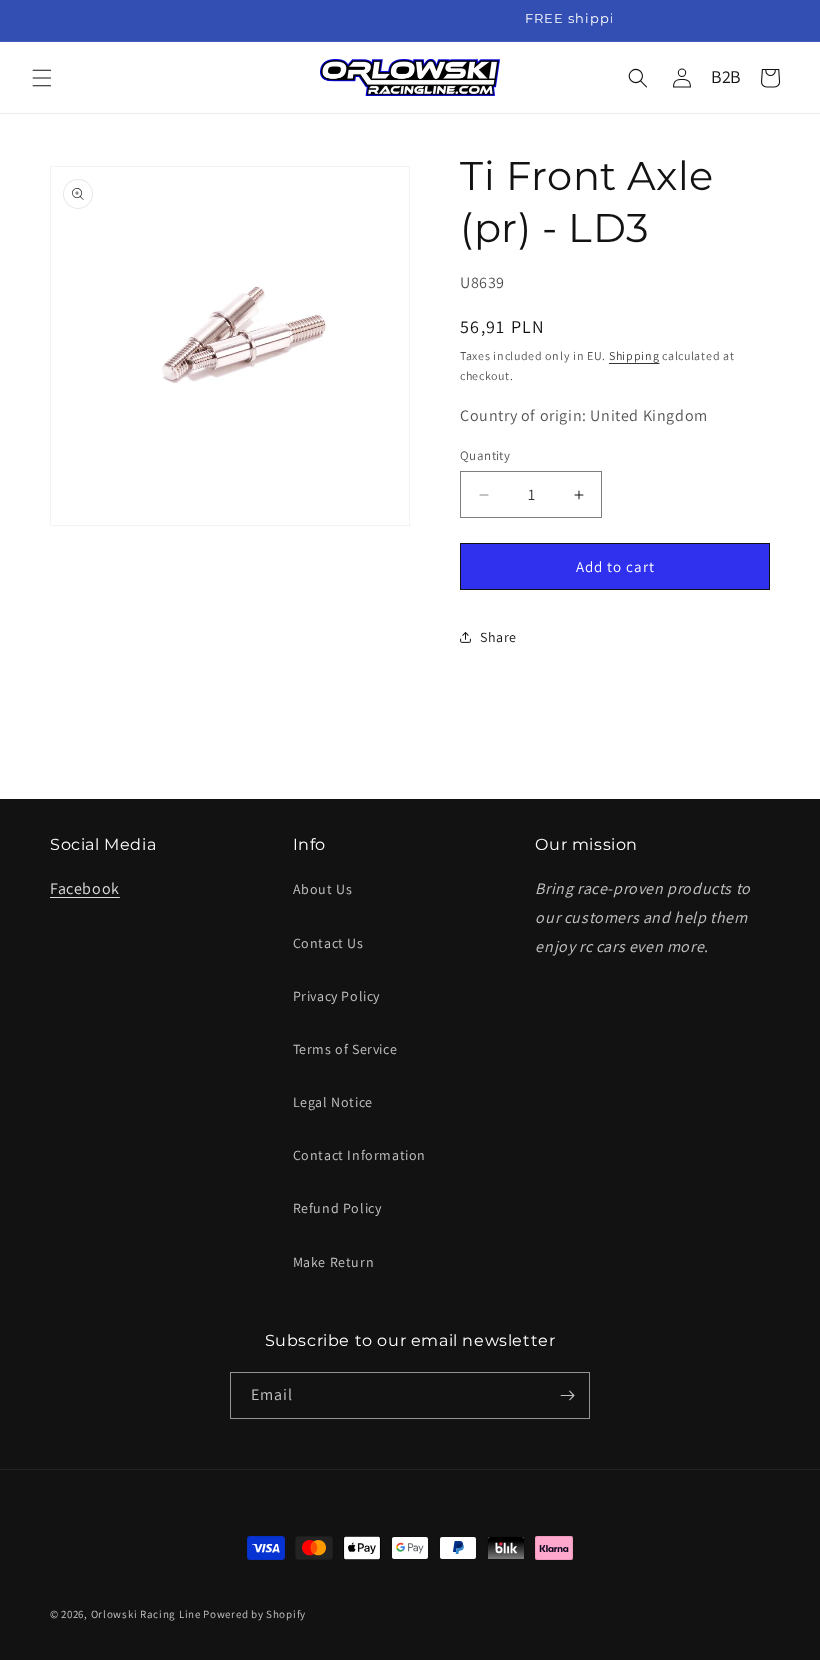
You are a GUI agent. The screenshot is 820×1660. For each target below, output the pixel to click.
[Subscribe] (567, 1395)
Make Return (334, 1262)
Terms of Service (345, 1049)
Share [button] (498, 637)
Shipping (634, 355)
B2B (726, 76)
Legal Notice (333, 1102)
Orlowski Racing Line (146, 1614)
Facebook (85, 888)
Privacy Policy (336, 996)
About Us (323, 889)
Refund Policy (337, 1208)
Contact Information (359, 1155)
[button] (42, 78)
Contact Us (328, 943)
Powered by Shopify (254, 1614)
